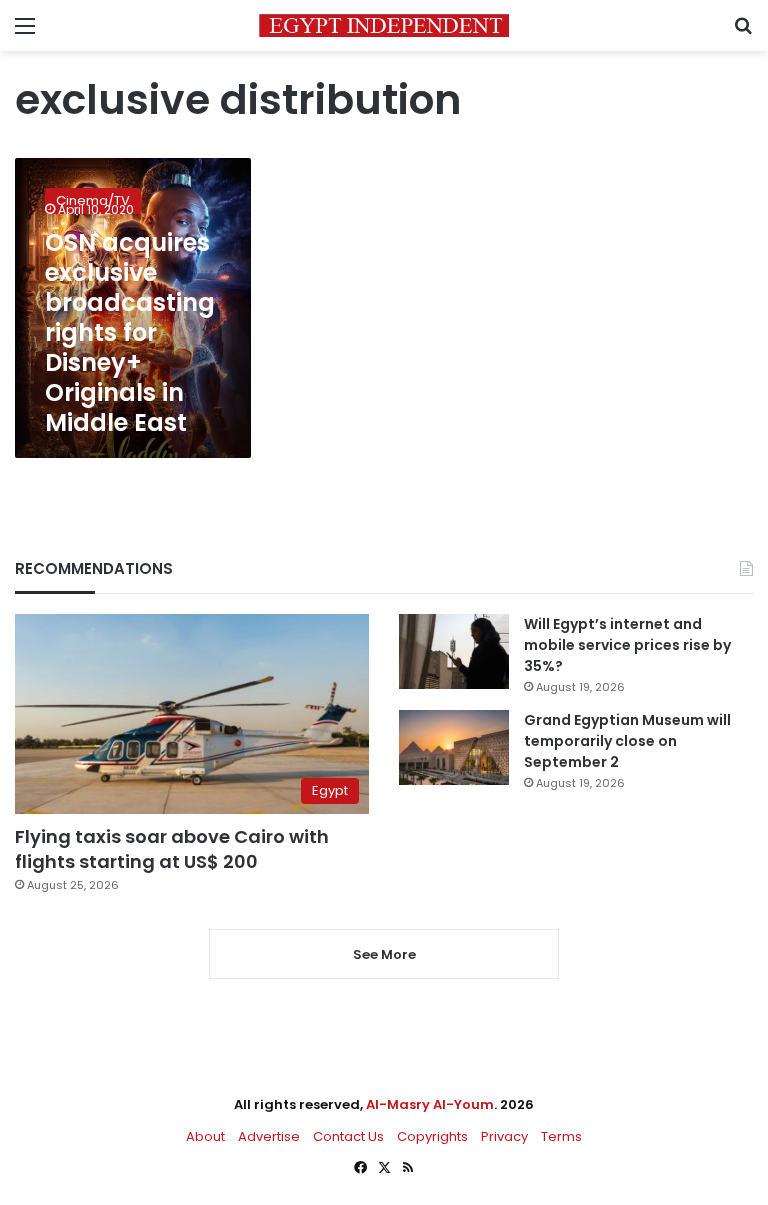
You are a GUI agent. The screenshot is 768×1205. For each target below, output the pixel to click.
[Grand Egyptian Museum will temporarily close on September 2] (454, 747)
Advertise (269, 1136)
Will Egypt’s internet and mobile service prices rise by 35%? (627, 645)
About (205, 1136)
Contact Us (348, 1136)
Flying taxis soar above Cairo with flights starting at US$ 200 (172, 849)
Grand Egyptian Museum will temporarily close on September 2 (627, 741)
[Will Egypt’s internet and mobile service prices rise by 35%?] (454, 651)
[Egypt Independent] (384, 25)
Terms (561, 1136)
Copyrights (432, 1136)
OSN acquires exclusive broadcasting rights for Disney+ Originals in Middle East (130, 332)
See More (384, 954)
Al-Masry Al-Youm (430, 1104)
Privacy (504, 1136)
